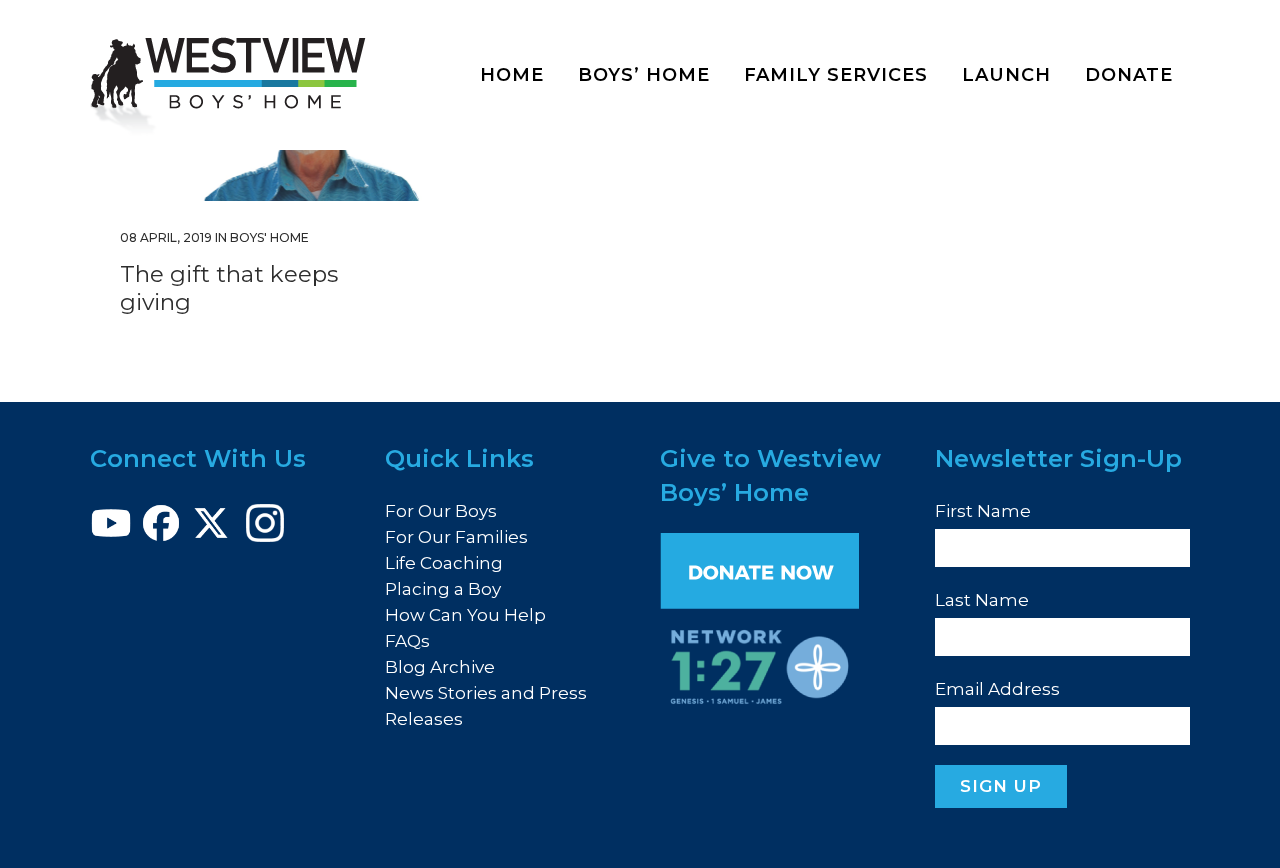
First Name (983, 511)
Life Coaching (444, 563)
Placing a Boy (443, 589)
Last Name (982, 600)
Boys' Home (269, 237)
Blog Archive (440, 667)
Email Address (997, 689)
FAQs (407, 641)
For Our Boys (441, 511)
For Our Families (456, 537)
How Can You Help (465, 615)
